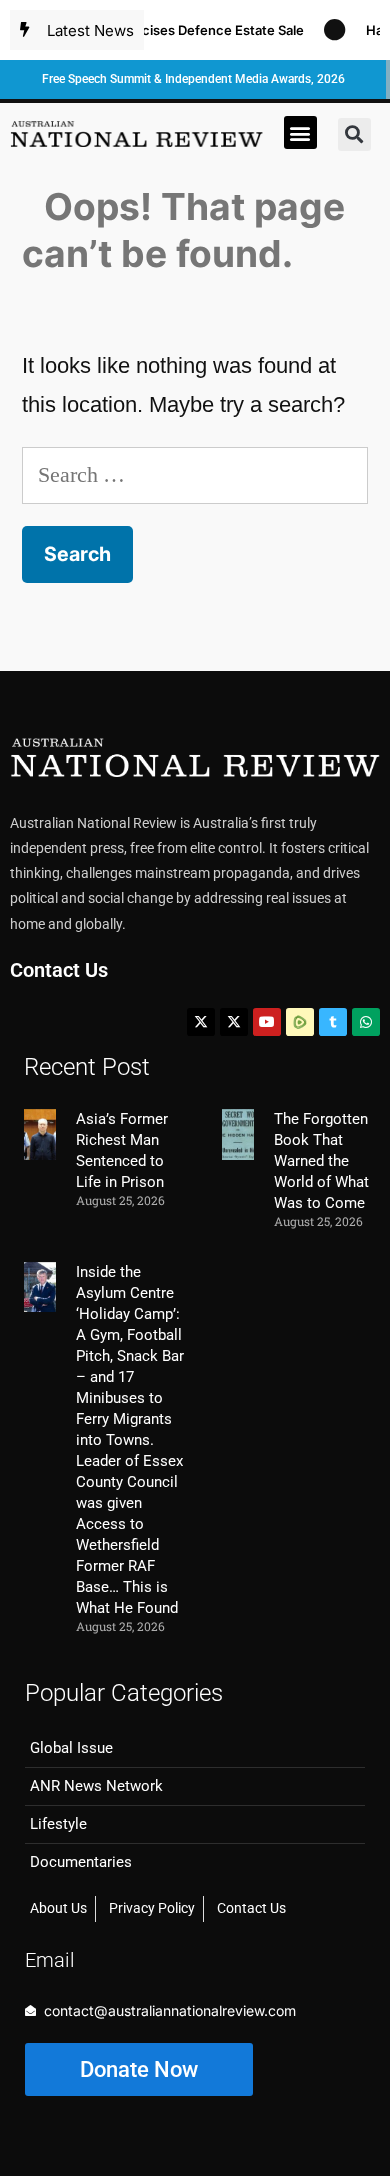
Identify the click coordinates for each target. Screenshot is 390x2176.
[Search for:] (195, 474)
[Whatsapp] (366, 1022)
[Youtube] (267, 1022)
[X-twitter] (201, 1022)
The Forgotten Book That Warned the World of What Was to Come (321, 1161)
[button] (300, 132)
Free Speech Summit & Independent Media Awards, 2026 (193, 79)
